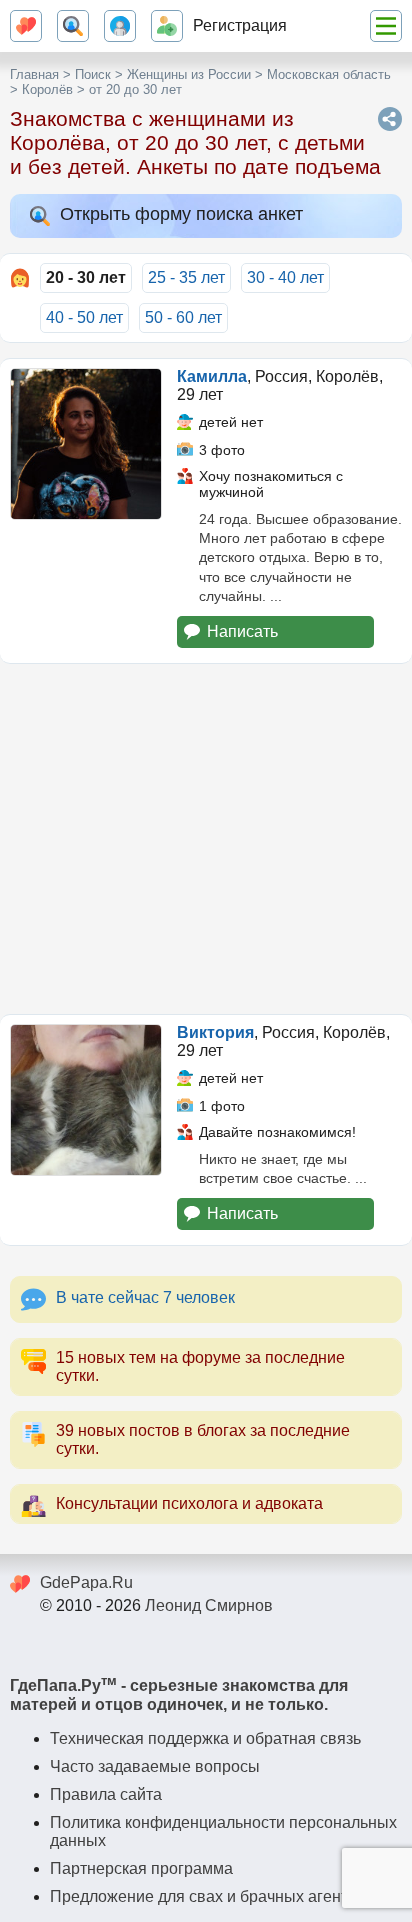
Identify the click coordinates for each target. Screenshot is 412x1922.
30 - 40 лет (285, 277)
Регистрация (240, 25)
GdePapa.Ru (86, 1582)
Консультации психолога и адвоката (189, 1503)
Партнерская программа (141, 1868)
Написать (242, 631)
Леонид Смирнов (209, 1605)
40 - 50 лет (84, 317)
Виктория (215, 1032)
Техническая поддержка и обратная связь (205, 1738)
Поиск (93, 74)
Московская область (329, 74)
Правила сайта (106, 1794)
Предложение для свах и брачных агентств (211, 1896)
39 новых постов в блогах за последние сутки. (203, 1439)
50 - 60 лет (183, 317)
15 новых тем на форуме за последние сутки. (200, 1366)
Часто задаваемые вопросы (155, 1766)
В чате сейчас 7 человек (145, 1297)
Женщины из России (189, 74)
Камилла (212, 376)
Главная (34, 74)
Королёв (47, 89)
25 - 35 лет (186, 277)
